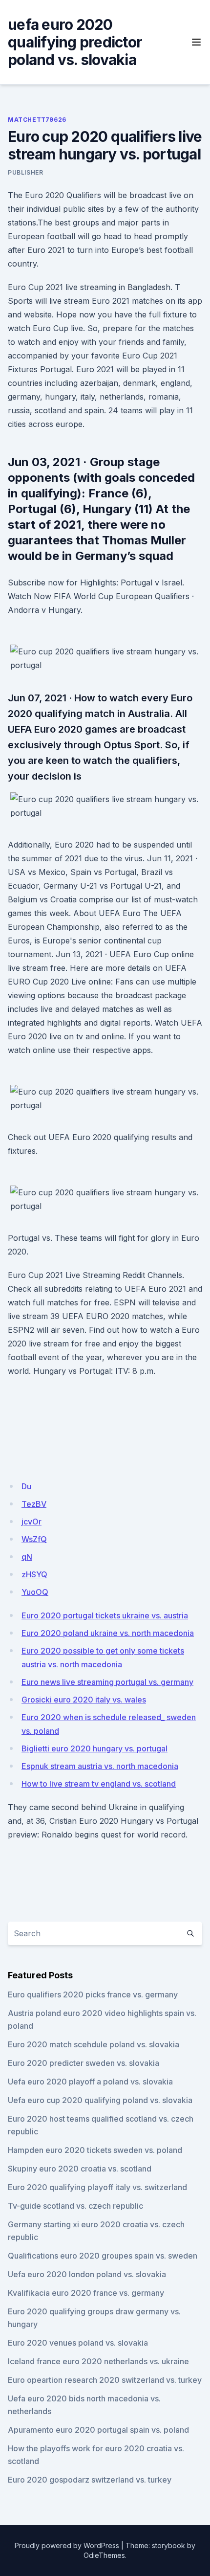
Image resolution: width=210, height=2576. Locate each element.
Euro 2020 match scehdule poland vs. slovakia (94, 2044)
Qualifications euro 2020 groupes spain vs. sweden (103, 2256)
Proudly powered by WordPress (67, 2545)
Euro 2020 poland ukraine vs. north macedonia (108, 1633)
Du (26, 1486)
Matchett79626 (37, 120)
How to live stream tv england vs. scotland (99, 1784)
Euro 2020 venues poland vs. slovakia (78, 2343)
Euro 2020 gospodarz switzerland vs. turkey (90, 2480)
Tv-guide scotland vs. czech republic (75, 2206)
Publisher (25, 172)
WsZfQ (34, 1539)
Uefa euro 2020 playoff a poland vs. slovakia (90, 2082)
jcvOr (31, 1522)
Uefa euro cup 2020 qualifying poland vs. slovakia (100, 2100)
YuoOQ (35, 1592)
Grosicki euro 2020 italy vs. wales (84, 1700)
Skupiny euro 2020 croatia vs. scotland (80, 2169)
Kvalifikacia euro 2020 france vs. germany (86, 2293)
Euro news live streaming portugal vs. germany (107, 1682)
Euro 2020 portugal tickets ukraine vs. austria (105, 1615)
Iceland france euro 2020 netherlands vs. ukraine (98, 2361)
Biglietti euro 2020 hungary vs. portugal (94, 1748)
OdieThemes (104, 2555)
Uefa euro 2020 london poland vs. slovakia (87, 2274)
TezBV (34, 1504)
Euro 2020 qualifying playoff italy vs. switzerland (97, 2187)
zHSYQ (34, 1574)
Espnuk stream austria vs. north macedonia (100, 1766)
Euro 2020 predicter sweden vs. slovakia (84, 2063)
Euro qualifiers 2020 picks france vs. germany (93, 1994)
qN (27, 1557)
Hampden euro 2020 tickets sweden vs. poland (95, 2150)
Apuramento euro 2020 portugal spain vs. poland (98, 2430)
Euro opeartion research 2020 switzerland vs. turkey (105, 2380)
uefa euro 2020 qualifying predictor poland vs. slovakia (75, 42)
